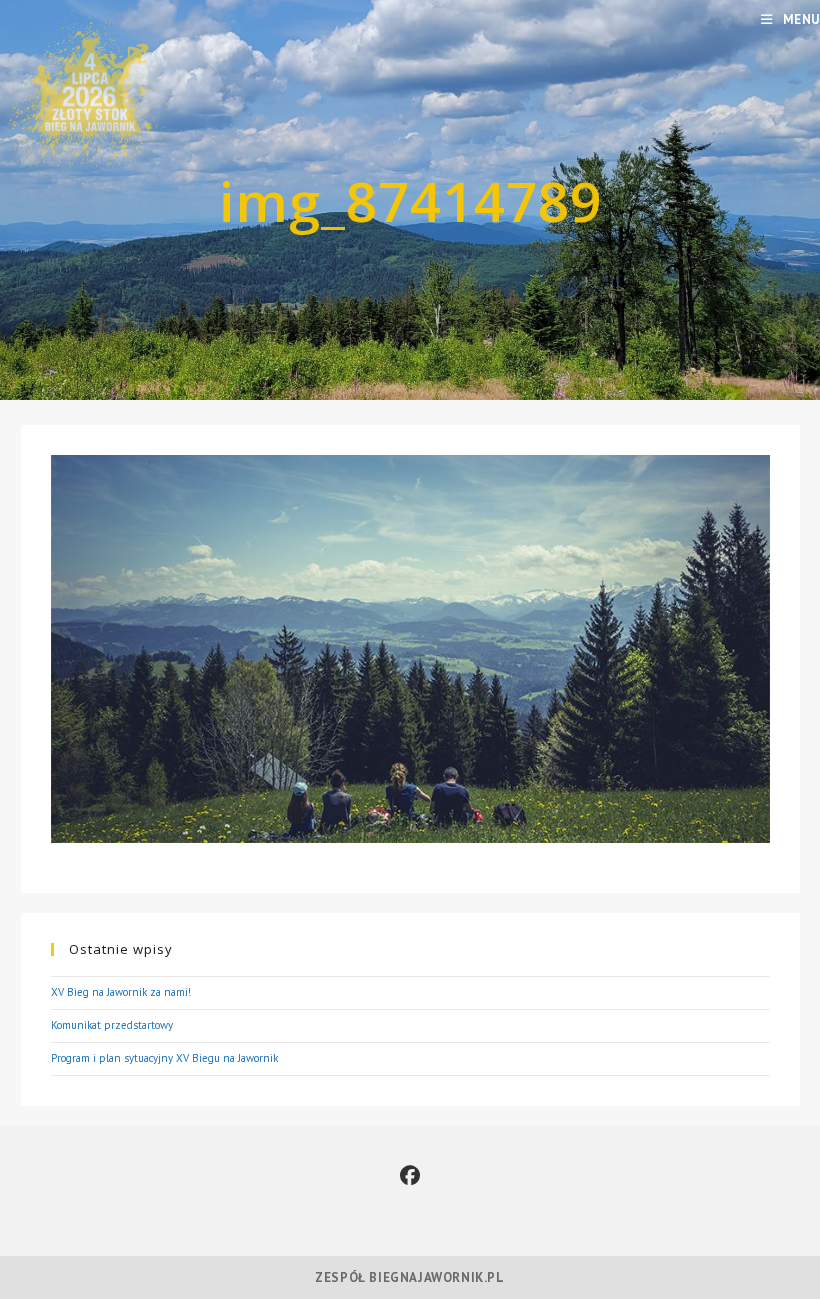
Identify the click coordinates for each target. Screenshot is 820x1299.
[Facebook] (410, 1176)
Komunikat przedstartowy (112, 1025)
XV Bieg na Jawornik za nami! (121, 992)
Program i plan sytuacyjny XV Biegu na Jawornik (164, 1058)
